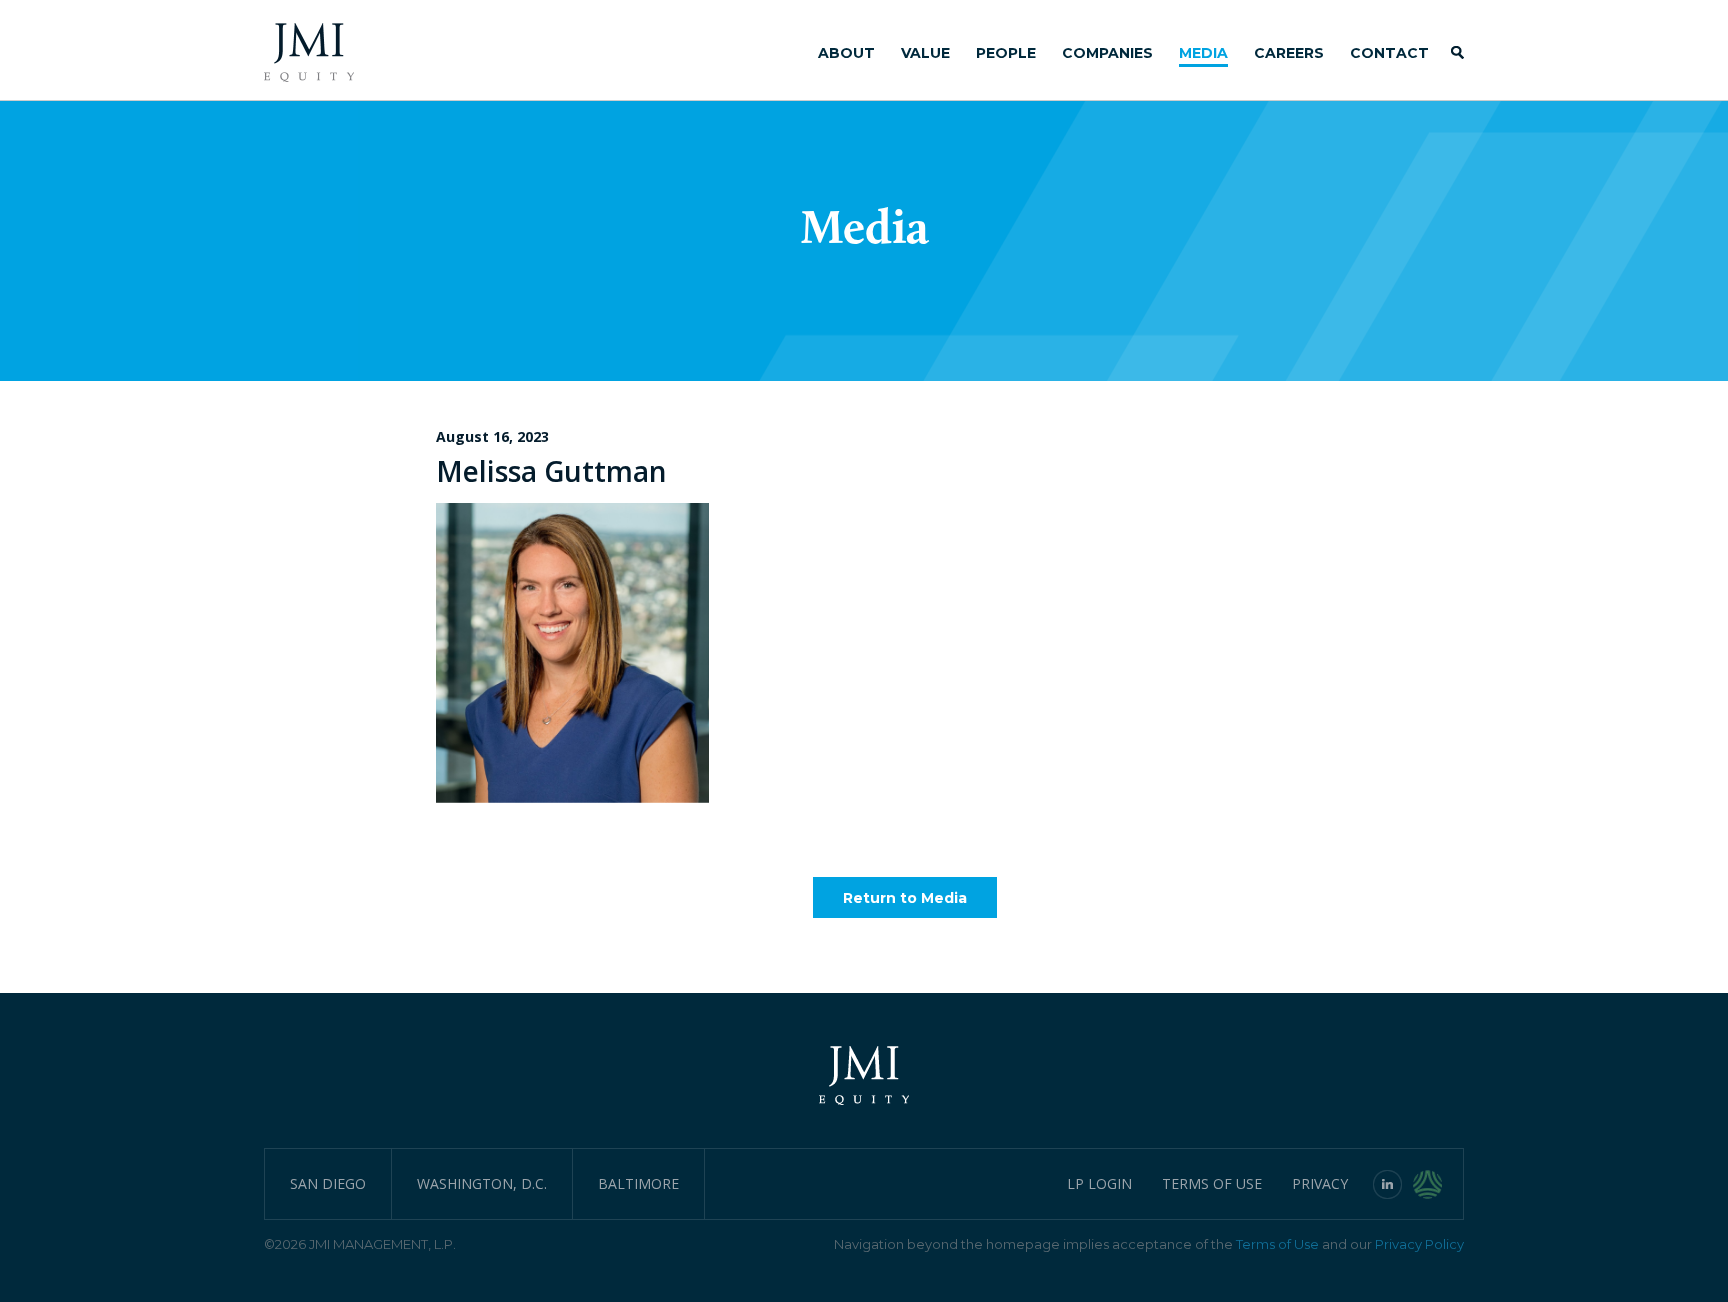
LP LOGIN (1099, 1183)
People (1006, 53)
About (846, 53)
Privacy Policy (1419, 1244)
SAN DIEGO (328, 1183)
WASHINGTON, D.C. (482, 1183)
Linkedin (1388, 1184)
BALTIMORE (638, 1183)
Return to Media (905, 898)
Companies (1107, 53)
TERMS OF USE (1212, 1183)
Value (925, 53)
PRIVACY (1320, 1183)
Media (1203, 53)
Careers (1289, 53)
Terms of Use (1277, 1244)
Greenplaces (1438, 1184)
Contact (1389, 53)
